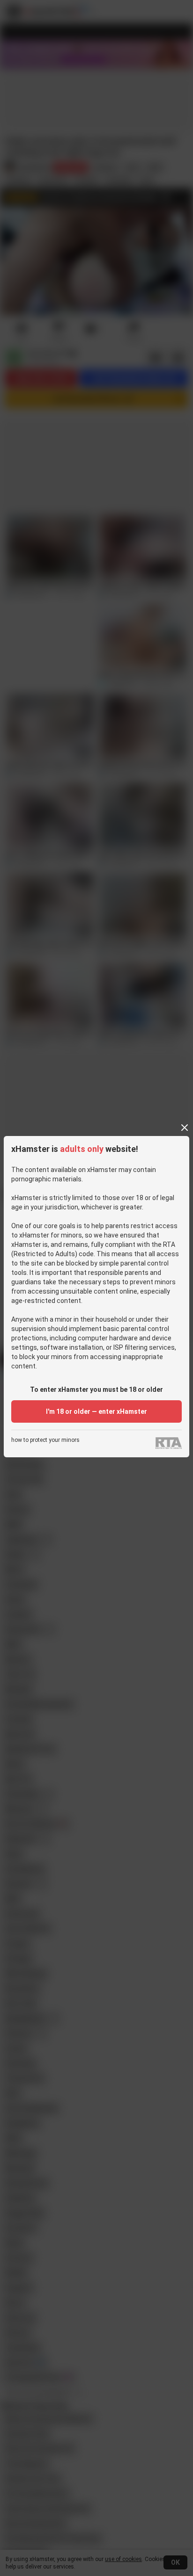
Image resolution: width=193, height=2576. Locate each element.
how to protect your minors (45, 1440)
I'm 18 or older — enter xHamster (96, 1411)
